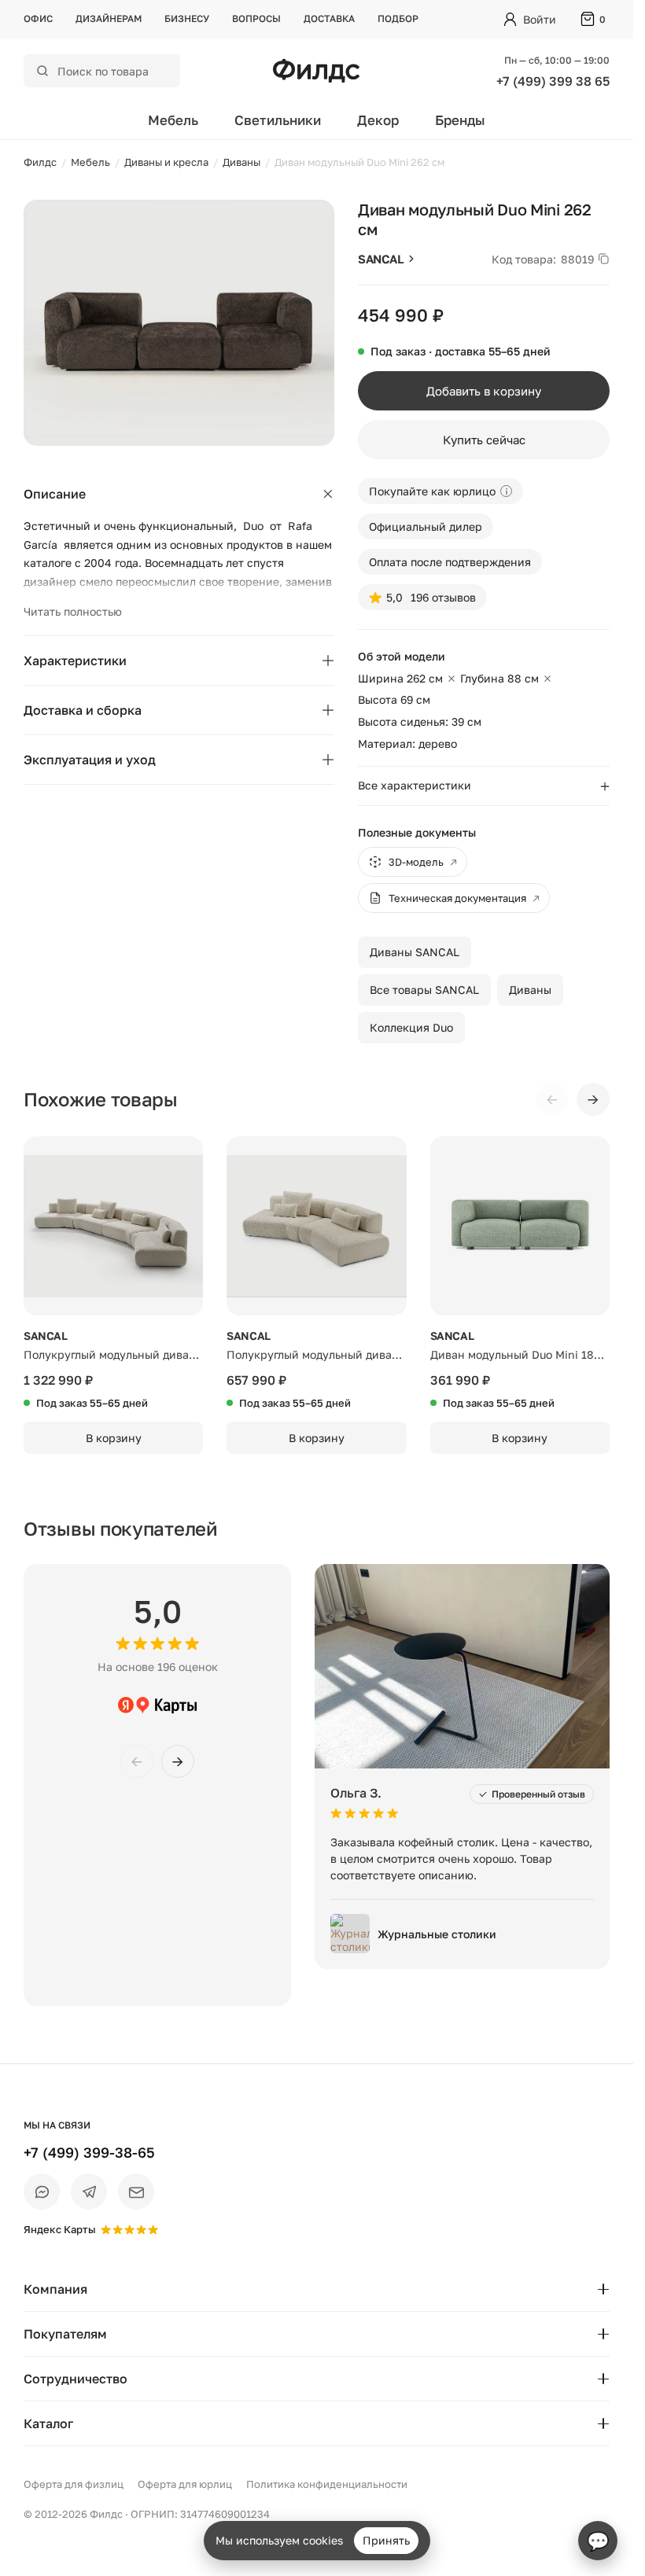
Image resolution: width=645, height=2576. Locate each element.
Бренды (460, 120)
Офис (38, 18)
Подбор (398, 18)
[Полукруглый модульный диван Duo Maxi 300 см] (316, 1226)
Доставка (329, 18)
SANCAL (381, 259)
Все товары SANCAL (424, 990)
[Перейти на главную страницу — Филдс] (316, 71)
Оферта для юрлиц (185, 2484)
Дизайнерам (109, 18)
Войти (540, 19)
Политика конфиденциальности (327, 2484)
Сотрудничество (76, 2379)
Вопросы (256, 18)
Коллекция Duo (411, 1027)
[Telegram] (89, 2191)
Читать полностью (73, 611)
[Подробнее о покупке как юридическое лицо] (506, 491)
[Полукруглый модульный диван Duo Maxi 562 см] (113, 1226)
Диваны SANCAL (415, 952)
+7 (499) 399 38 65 (553, 81)
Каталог (48, 2423)
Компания (55, 2289)
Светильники (278, 120)
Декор (378, 120)
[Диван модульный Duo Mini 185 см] (520, 1226)
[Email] (136, 2191)
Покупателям (65, 2334)
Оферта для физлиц (74, 2484)
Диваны (530, 990)
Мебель (173, 120)
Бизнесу (187, 18)
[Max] (42, 2191)
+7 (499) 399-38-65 (89, 2152)
